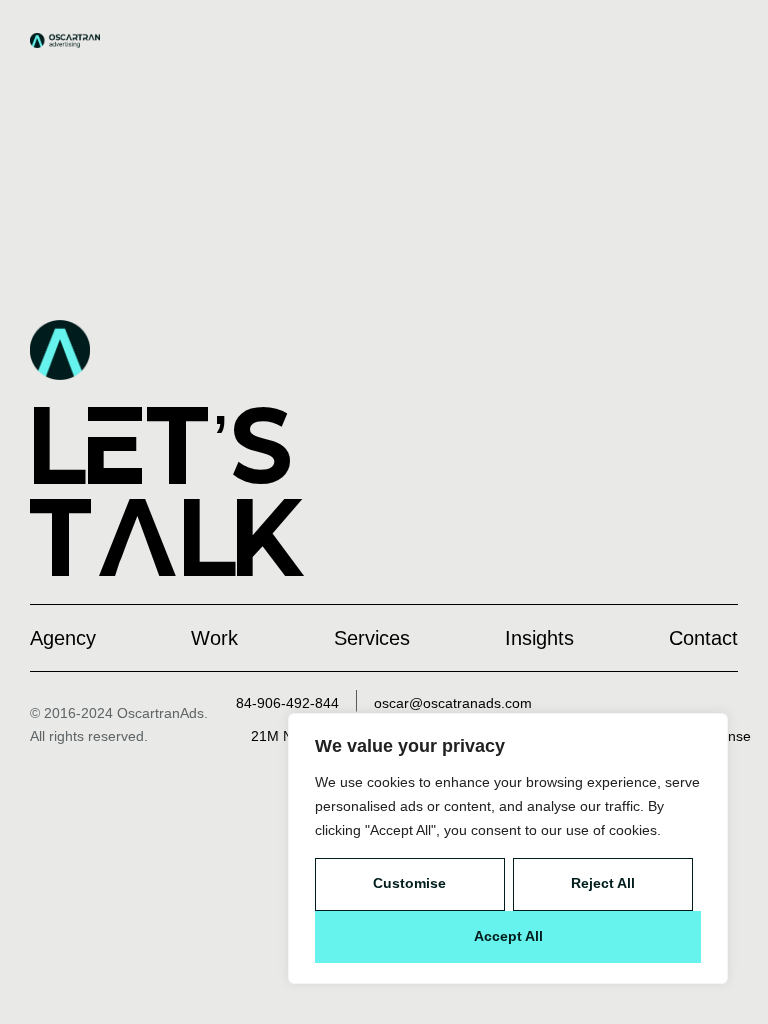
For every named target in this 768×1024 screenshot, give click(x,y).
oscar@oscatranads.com (453, 703)
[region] (508, 848)
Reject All (603, 883)
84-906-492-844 (287, 703)
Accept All (508, 936)
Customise (409, 883)
